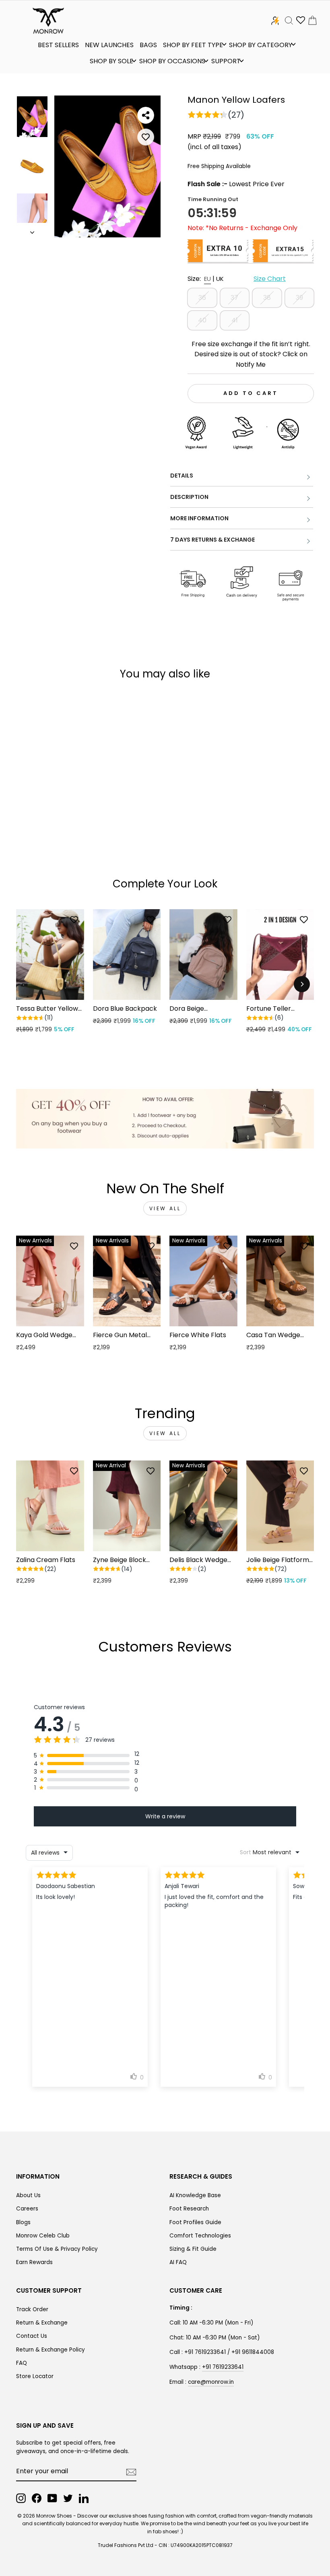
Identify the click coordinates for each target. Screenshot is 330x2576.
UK (220, 279)
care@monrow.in (211, 2382)
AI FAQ (178, 2262)
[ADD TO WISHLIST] (146, 137)
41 (235, 320)
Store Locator (35, 2376)
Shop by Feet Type (193, 45)
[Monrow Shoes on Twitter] (68, 2498)
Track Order (32, 2309)
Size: (237, 279)
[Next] (302, 984)
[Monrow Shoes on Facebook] (37, 2498)
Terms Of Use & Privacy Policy (57, 2249)
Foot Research (189, 2209)
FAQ (22, 2363)
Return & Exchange (42, 2323)
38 (267, 298)
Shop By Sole (111, 61)
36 (202, 298)
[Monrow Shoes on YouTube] (52, 2498)
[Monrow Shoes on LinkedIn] (84, 2498)
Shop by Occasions (172, 61)
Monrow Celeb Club (43, 2236)
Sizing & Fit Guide (193, 2249)
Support (226, 61)
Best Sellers (58, 45)
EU (207, 279)
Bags (148, 45)
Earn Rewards (34, 2262)
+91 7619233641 (223, 2367)
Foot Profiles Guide (195, 2222)
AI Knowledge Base (195, 2195)
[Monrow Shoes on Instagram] (21, 2498)
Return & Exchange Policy (51, 2350)
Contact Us (32, 2336)
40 (202, 320)
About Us (28, 2195)
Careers (27, 2209)
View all (165, 1208)
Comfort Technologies (200, 2236)
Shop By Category (261, 45)
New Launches (109, 45)
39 (299, 298)
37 (234, 298)
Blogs (23, 2222)
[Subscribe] (131, 2472)
